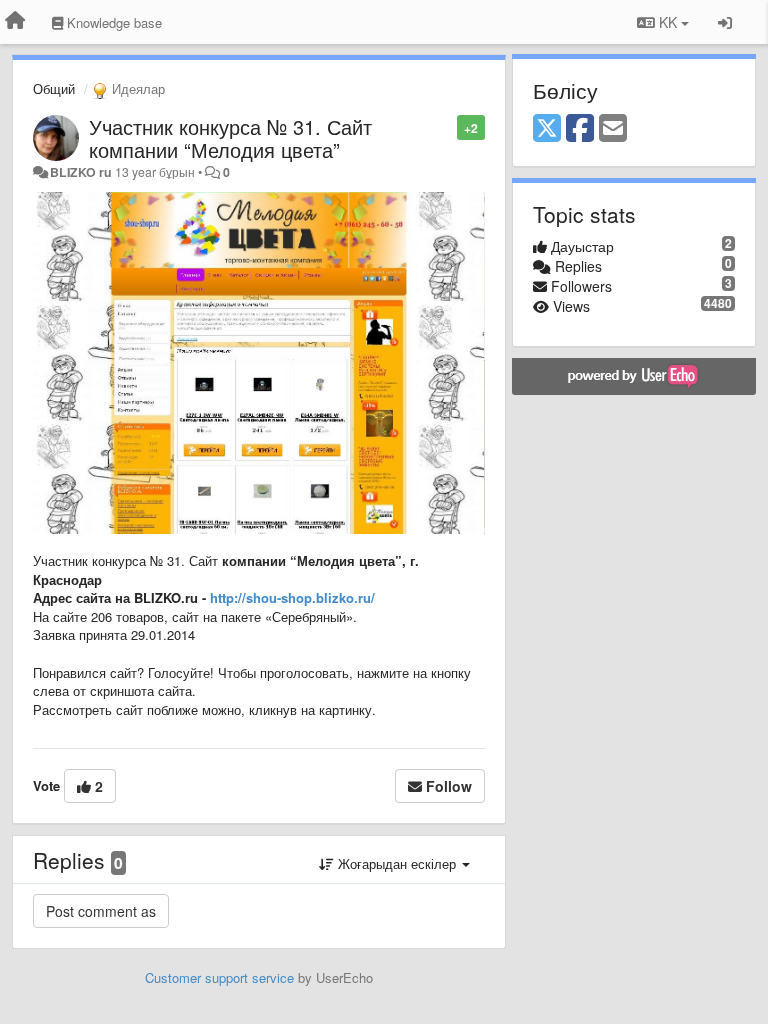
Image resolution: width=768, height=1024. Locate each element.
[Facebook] (580, 129)
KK (668, 22)
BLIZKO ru (82, 172)
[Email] (613, 129)
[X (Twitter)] (547, 129)
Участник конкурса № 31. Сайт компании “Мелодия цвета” (230, 138)
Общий (54, 88)
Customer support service (219, 977)
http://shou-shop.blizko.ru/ (292, 597)
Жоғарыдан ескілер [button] (397, 863)
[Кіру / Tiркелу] (725, 22)
